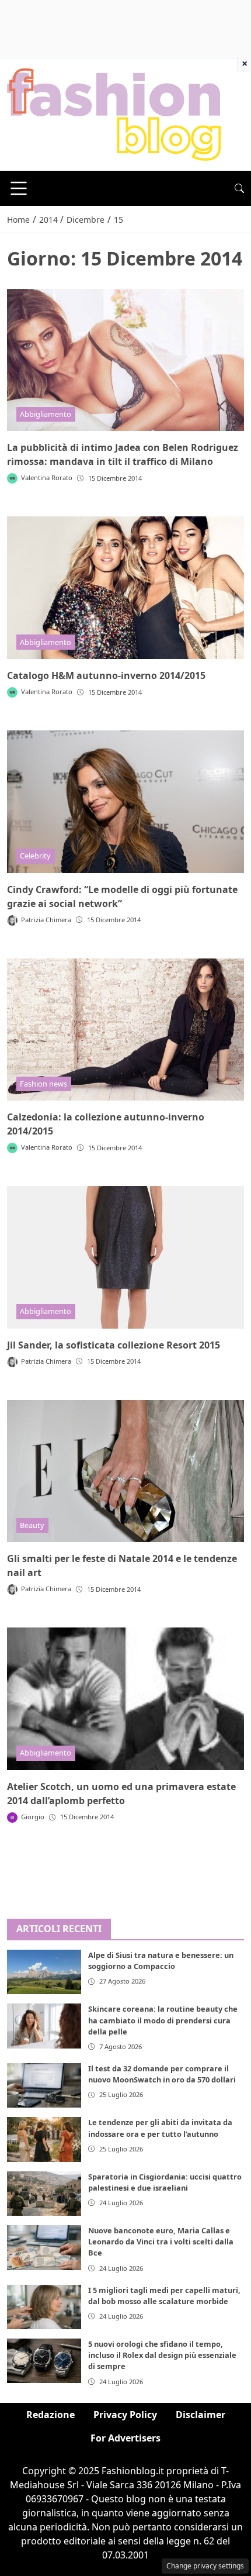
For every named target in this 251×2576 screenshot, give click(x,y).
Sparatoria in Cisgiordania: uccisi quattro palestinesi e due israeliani (165, 2182)
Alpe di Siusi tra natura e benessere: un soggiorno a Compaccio (161, 1961)
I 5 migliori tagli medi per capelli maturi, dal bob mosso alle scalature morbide (164, 2296)
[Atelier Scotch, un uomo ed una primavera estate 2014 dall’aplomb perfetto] (125, 1699)
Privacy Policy (125, 2415)
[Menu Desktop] (19, 188)
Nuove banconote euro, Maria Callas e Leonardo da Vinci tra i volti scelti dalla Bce (161, 2242)
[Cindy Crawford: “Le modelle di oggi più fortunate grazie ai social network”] (125, 802)
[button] (239, 188)
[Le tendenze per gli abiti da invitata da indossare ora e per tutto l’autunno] (44, 2139)
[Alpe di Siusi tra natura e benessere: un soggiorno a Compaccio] (44, 1972)
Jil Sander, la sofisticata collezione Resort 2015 (114, 1345)
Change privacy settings (205, 2566)
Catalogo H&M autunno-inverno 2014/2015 (106, 675)
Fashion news (43, 1084)
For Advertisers (125, 2438)
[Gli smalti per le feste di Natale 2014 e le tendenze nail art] (125, 1471)
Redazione (50, 2415)
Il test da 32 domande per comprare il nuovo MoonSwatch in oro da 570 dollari (162, 2074)
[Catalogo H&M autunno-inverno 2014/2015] (125, 588)
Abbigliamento (46, 414)
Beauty (32, 1525)
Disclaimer (201, 2415)
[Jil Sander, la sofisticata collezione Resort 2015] (125, 1257)
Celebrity (35, 856)
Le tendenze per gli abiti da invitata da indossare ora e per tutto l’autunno (160, 2128)
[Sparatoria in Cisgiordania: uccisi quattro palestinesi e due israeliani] (44, 2194)
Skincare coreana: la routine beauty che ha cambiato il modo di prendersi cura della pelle (163, 2020)
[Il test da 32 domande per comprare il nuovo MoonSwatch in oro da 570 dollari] (44, 2085)
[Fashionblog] (114, 113)
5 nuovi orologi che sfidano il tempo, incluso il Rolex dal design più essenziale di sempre (162, 2355)
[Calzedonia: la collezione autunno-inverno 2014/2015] (125, 1030)
